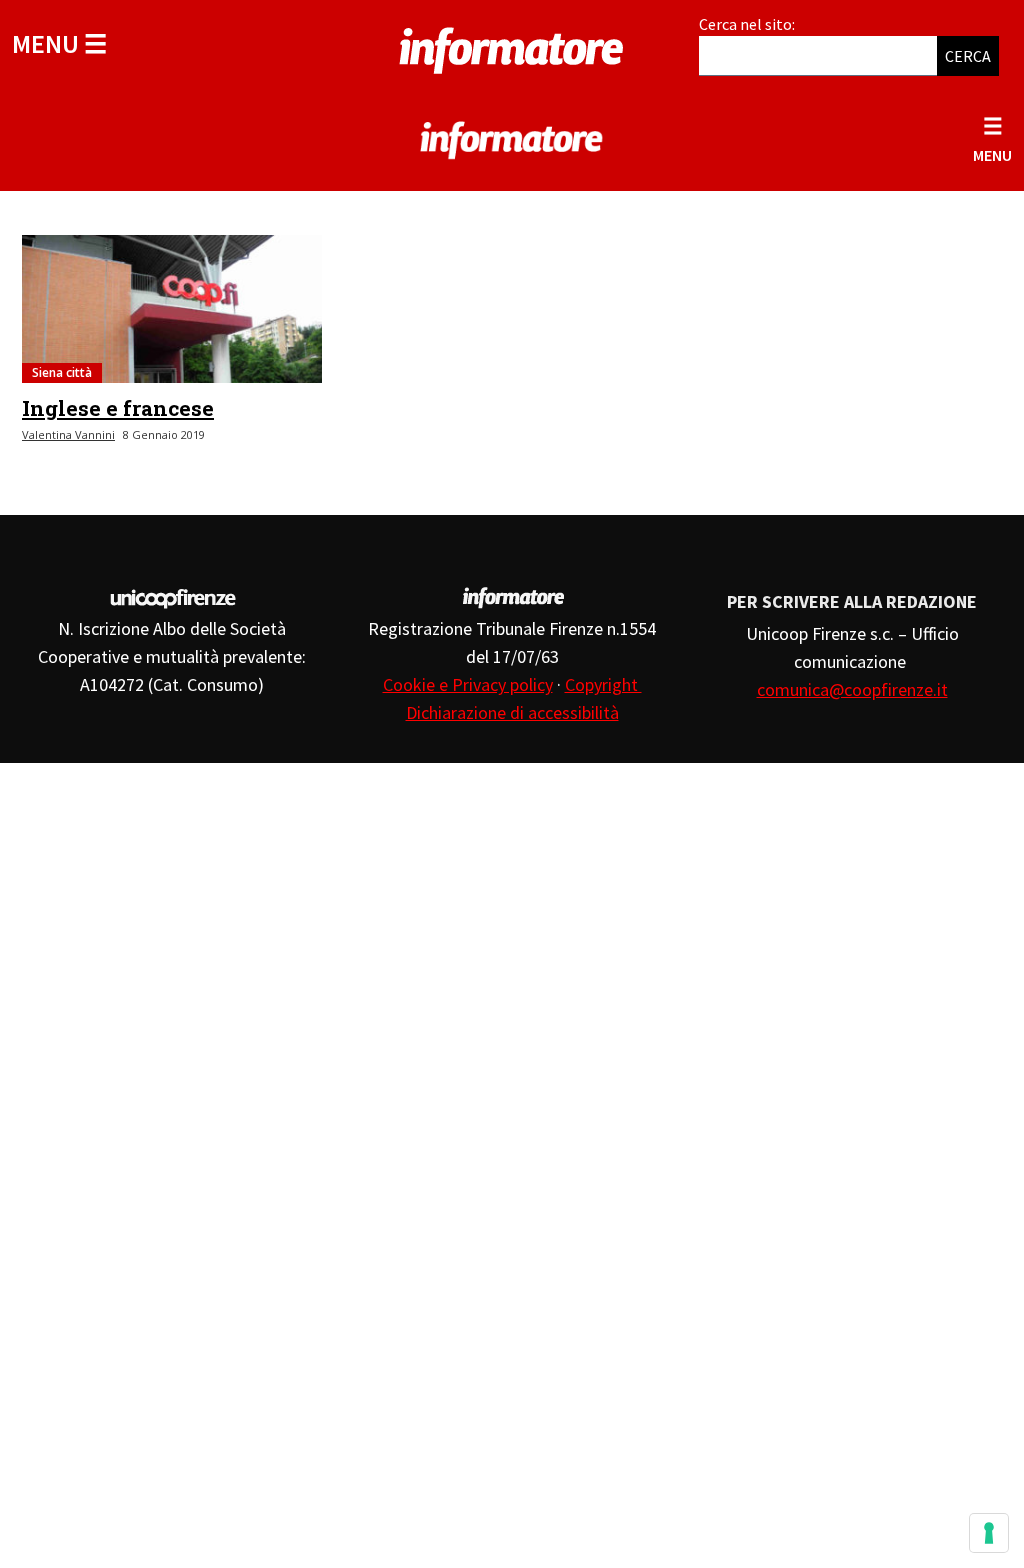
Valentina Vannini (68, 434)
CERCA (968, 56)
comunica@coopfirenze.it (852, 689)
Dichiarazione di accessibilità (512, 712)
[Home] (512, 47)
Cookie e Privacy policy (468, 684)
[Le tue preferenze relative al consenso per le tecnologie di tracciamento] (989, 1533)
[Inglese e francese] (172, 309)
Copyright (603, 684)
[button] (59, 43)
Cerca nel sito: (747, 24)
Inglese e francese (118, 408)
